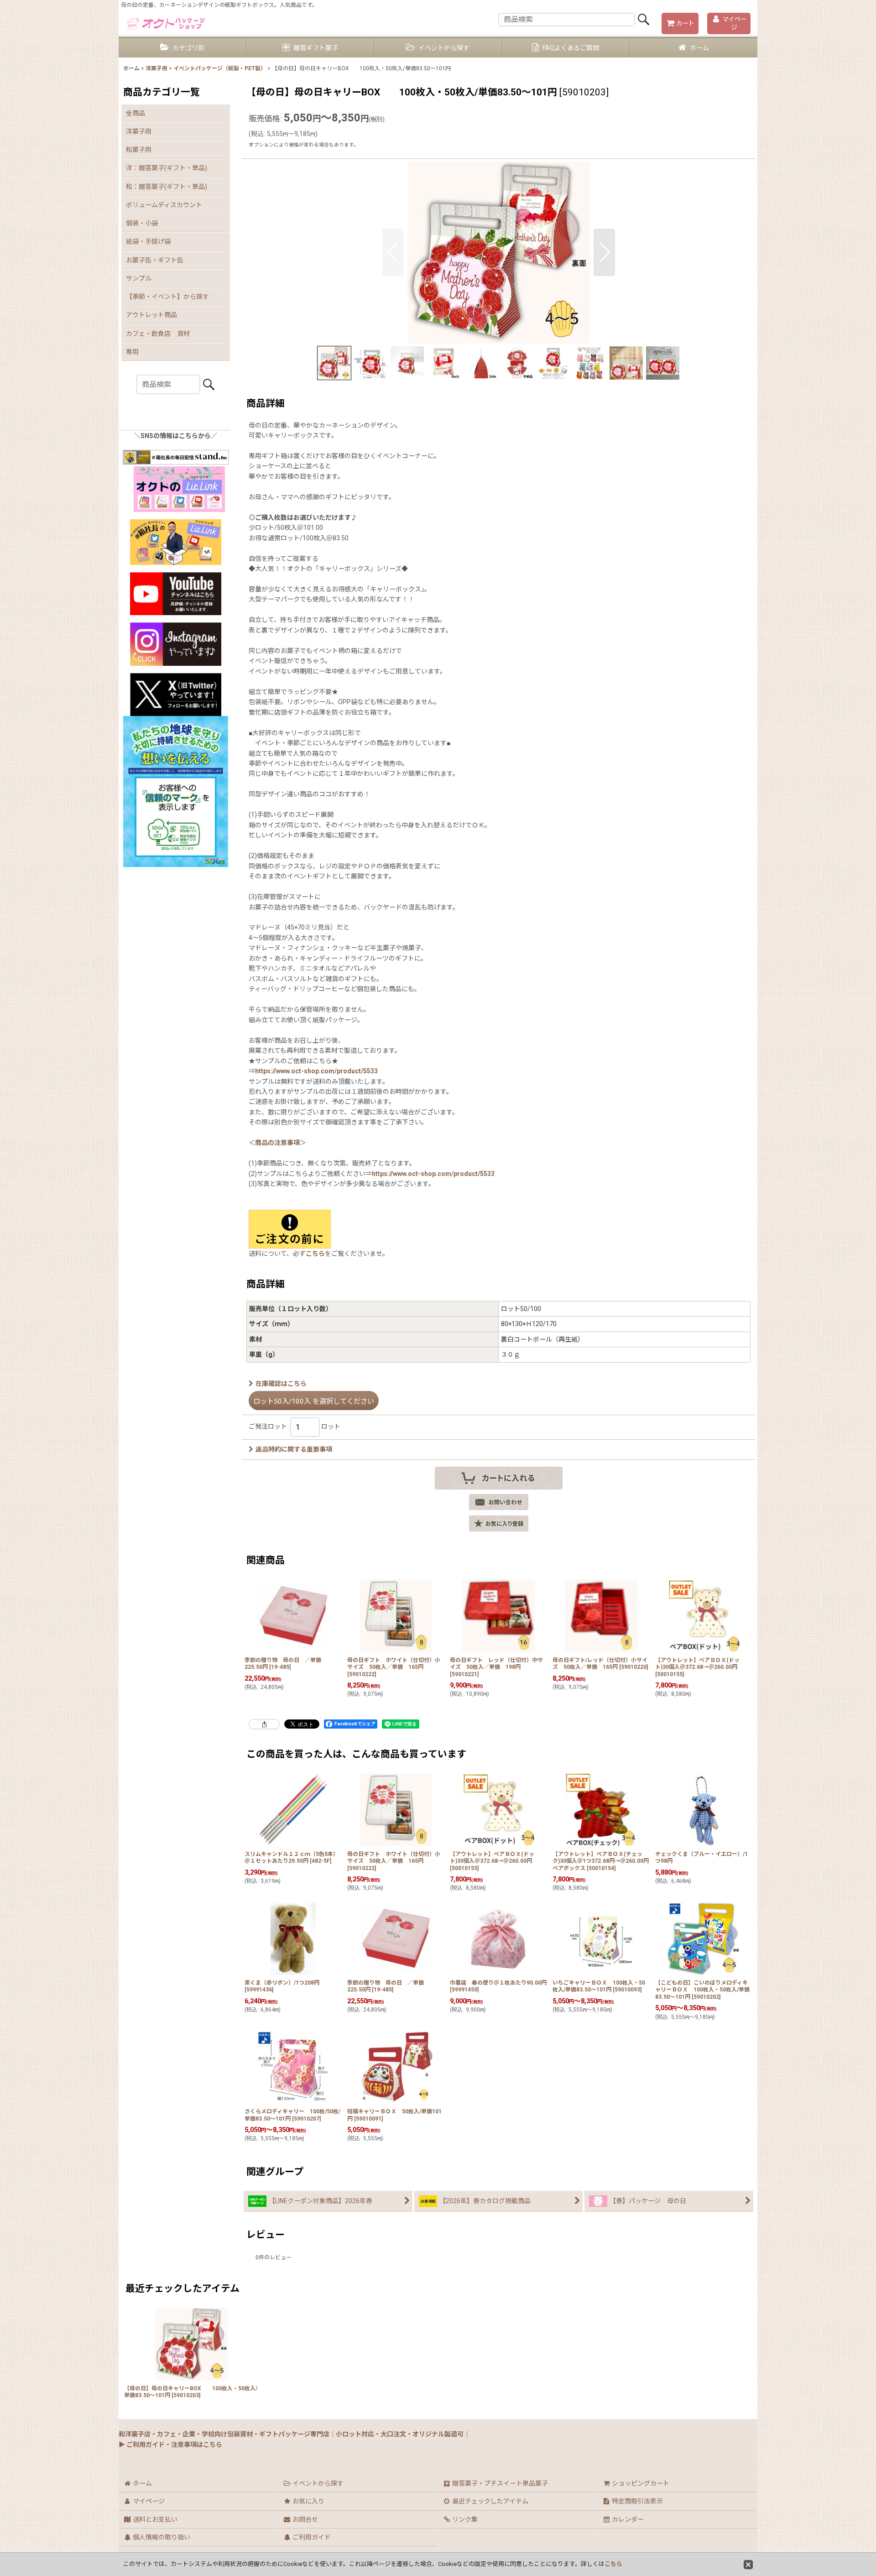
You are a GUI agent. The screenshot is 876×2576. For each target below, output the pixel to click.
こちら (315, 1254)
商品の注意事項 (277, 1143)
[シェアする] (264, 1724)
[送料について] (290, 1228)
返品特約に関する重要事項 (294, 1449)
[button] (393, 252)
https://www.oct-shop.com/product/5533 (316, 1071)
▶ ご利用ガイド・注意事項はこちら (170, 2445)
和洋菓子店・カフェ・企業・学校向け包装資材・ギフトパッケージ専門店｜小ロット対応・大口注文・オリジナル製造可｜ (294, 2434)
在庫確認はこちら (281, 1384)
